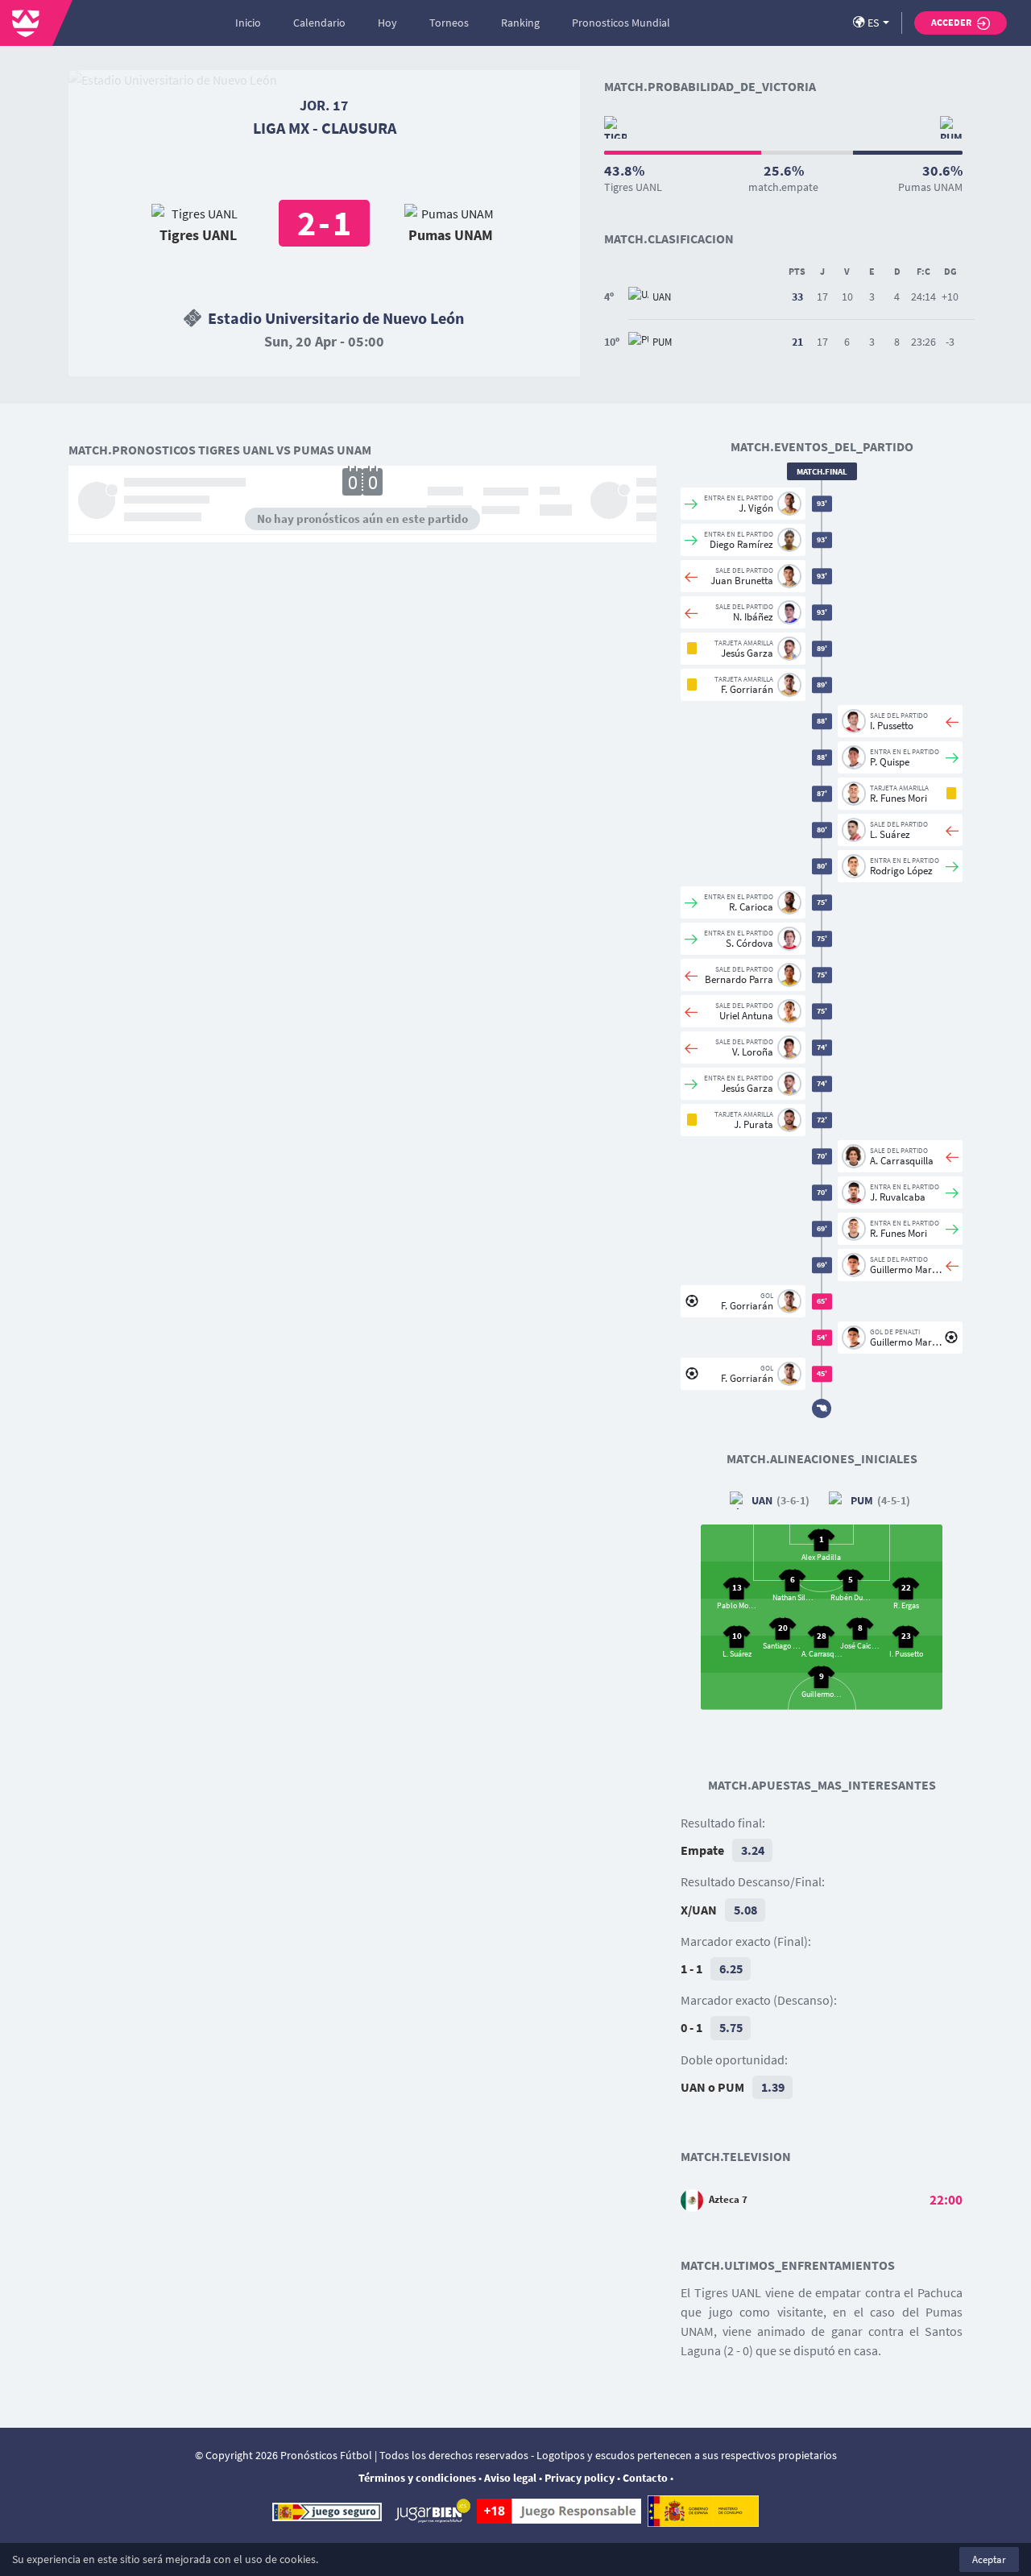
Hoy (387, 23)
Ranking (520, 23)
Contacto (645, 2478)
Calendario (319, 23)
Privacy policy (580, 2478)
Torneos (449, 23)
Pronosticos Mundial (621, 23)
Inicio (248, 23)
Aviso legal (510, 2478)
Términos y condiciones (417, 2478)
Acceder (952, 22)
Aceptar (989, 2559)
